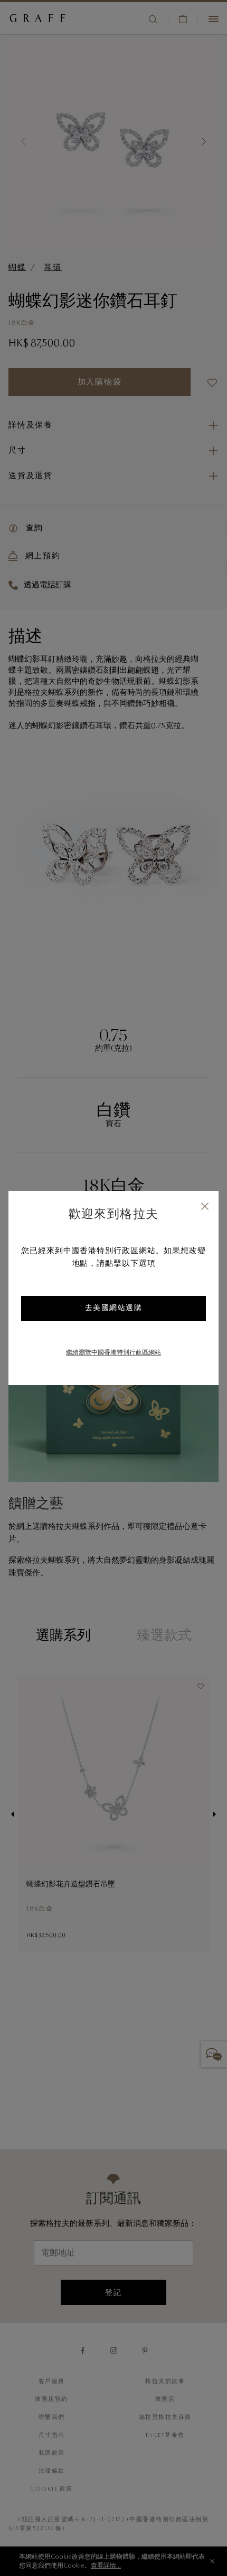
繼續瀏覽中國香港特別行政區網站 (113, 1353)
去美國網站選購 (114, 1309)
